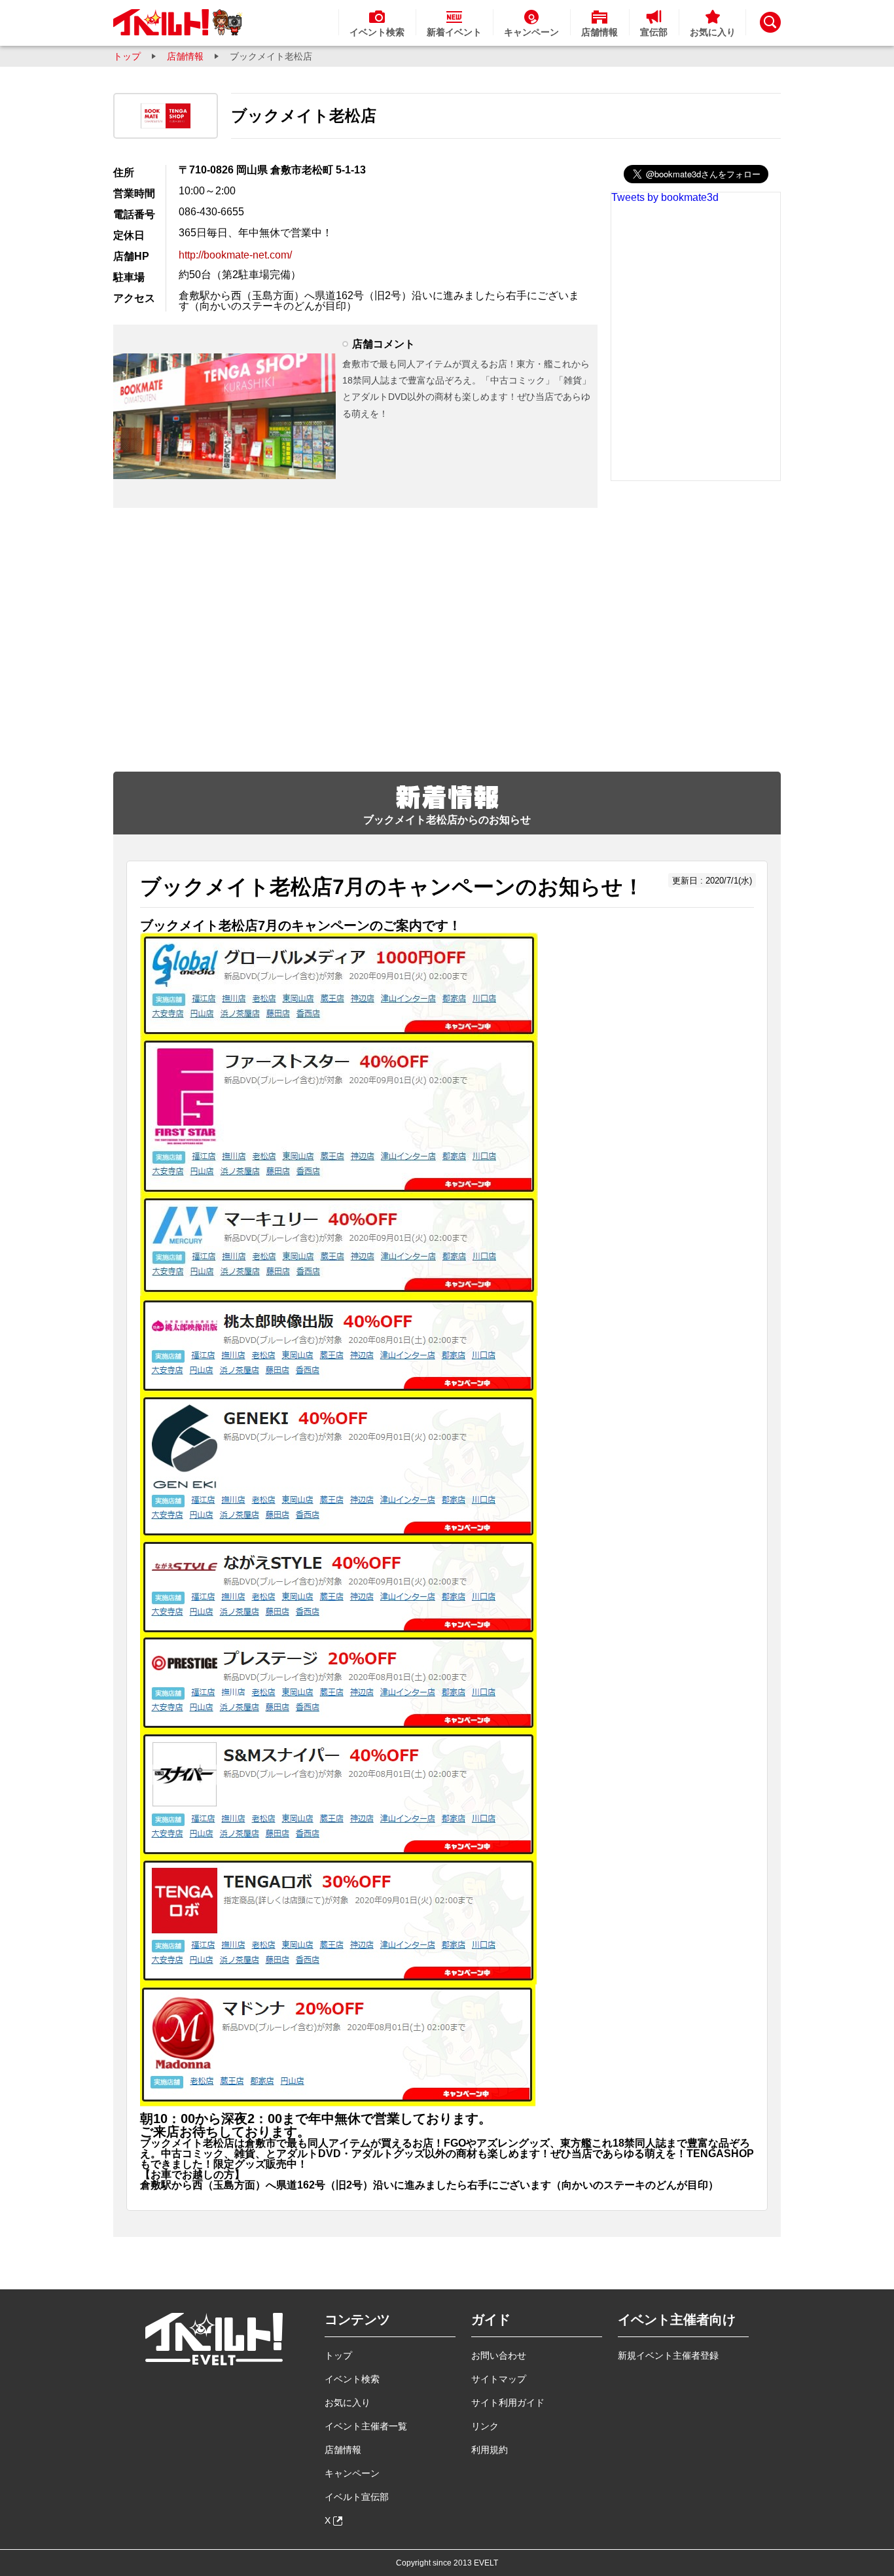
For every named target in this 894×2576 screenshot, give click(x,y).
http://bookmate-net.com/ (235, 255)
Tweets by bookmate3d (665, 197)
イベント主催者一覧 (366, 2426)
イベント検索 (352, 2379)
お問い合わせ (499, 2355)
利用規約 (490, 2450)
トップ (127, 56)
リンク (485, 2426)
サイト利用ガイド (508, 2403)
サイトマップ (499, 2379)
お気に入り (348, 2403)
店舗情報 (185, 56)
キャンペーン (352, 2473)
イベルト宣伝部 (357, 2497)
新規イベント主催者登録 (668, 2355)
